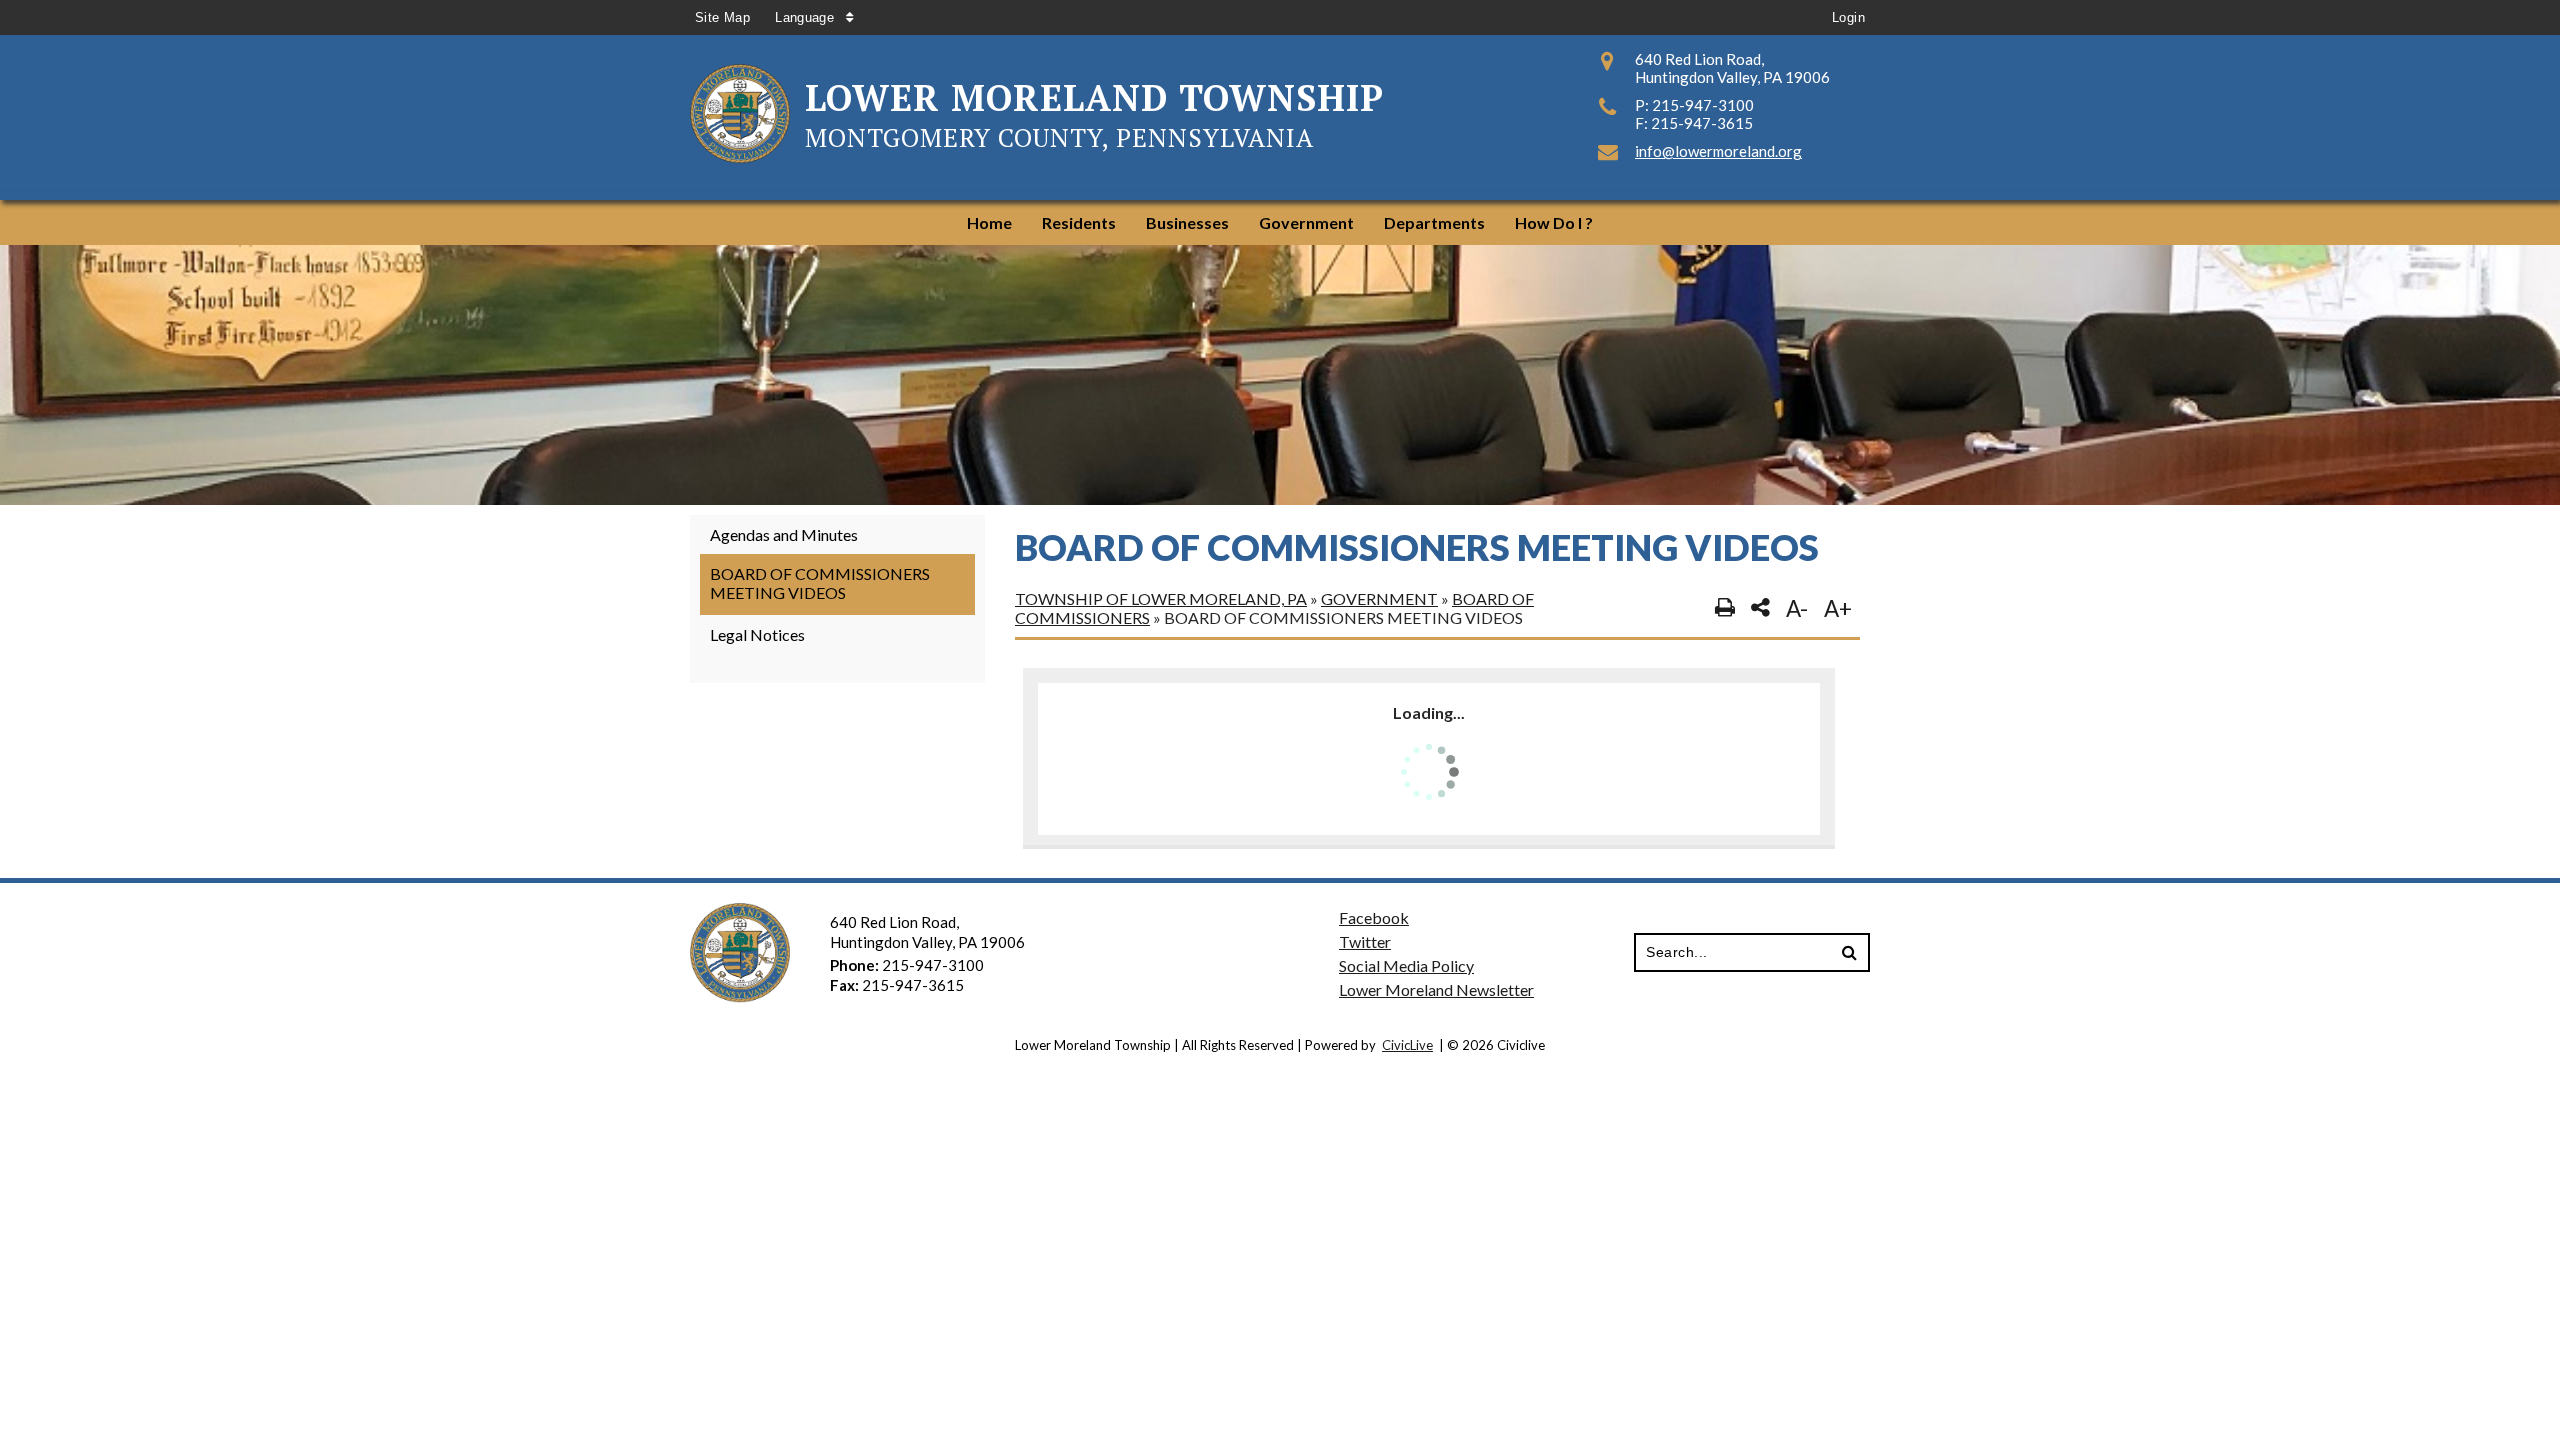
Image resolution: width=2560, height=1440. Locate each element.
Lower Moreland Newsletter (1436, 989)
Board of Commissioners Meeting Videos (820, 583)
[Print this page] (1725, 608)
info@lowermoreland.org (1718, 151)
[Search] (1849, 953)
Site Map (722, 17)
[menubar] (1280, 222)
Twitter (1365, 941)
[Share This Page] (1760, 608)
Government (1379, 598)
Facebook (1374, 917)
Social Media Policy (1406, 965)
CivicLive (1407, 1045)
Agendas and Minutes (784, 534)
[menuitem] (989, 222)
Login (1848, 17)
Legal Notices (757, 634)
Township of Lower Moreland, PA (1161, 598)
